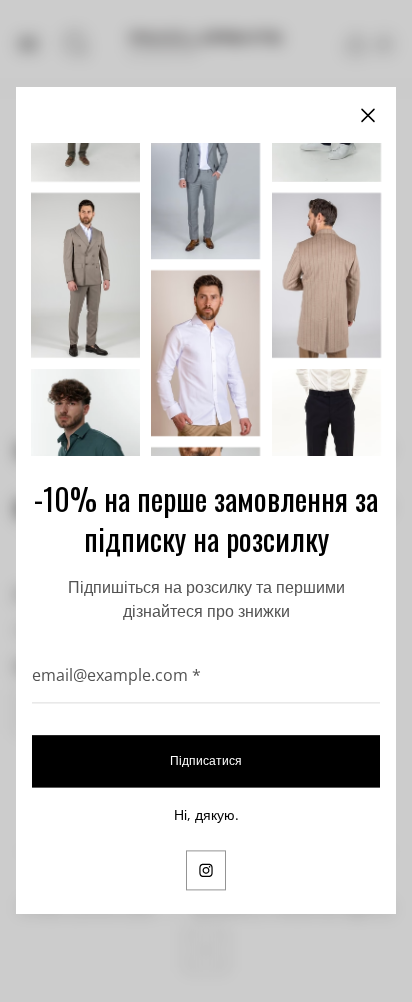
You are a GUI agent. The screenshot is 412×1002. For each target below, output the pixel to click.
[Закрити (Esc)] (368, 115)
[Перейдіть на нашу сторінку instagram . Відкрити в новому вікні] (206, 871)
